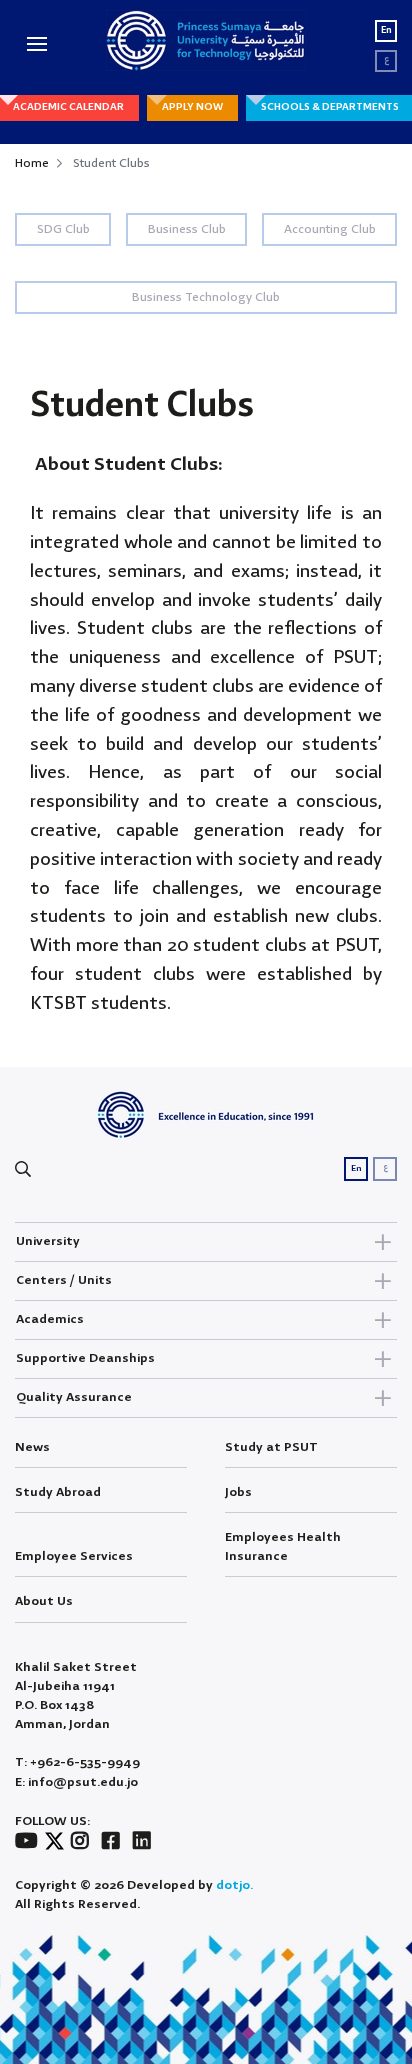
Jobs (238, 1492)
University (48, 1241)
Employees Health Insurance (283, 1547)
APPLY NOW (192, 107)
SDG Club (63, 229)
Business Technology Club (206, 297)
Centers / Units (64, 1280)
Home (32, 163)
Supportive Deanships (85, 1358)
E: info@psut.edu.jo (76, 1782)
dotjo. (234, 1885)
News (32, 1447)
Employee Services (74, 1556)
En (386, 30)
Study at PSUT (271, 1447)
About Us (44, 1601)
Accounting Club (330, 229)
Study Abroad (58, 1492)
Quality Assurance (74, 1397)
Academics (50, 1319)
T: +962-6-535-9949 (77, 1762)
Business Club (187, 229)
